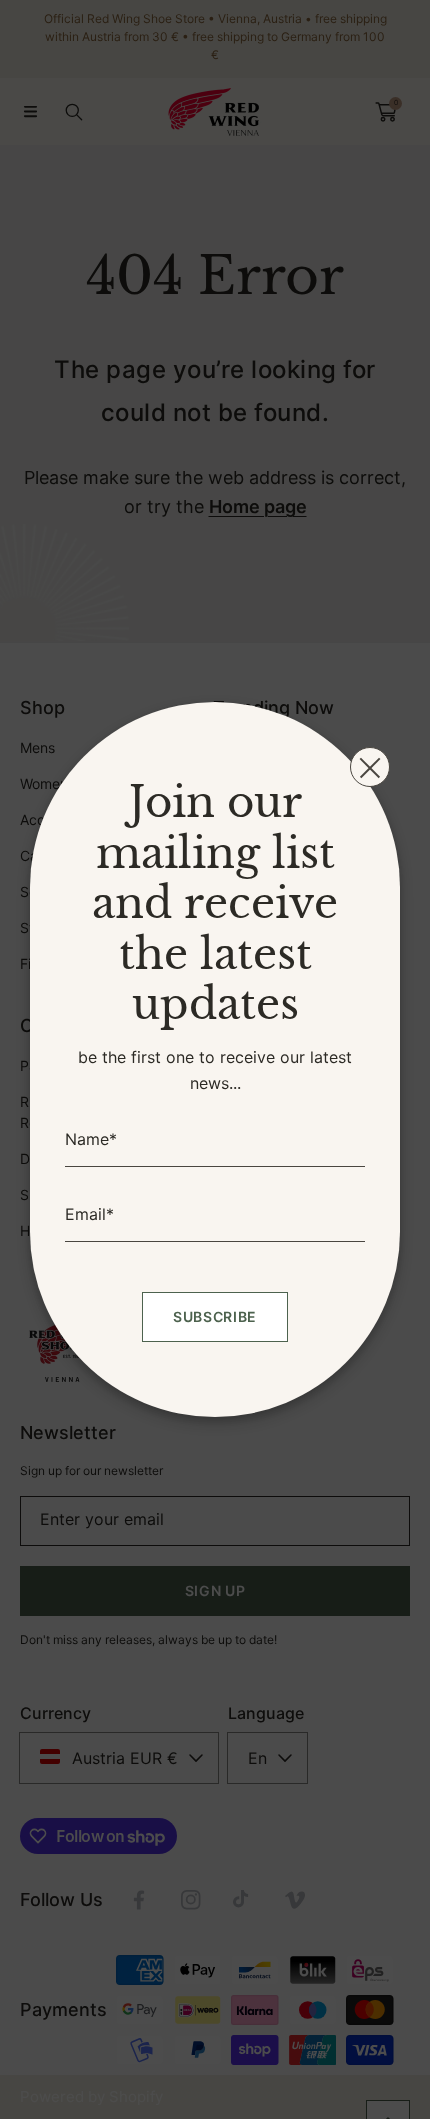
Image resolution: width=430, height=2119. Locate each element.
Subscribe (215, 1316)
